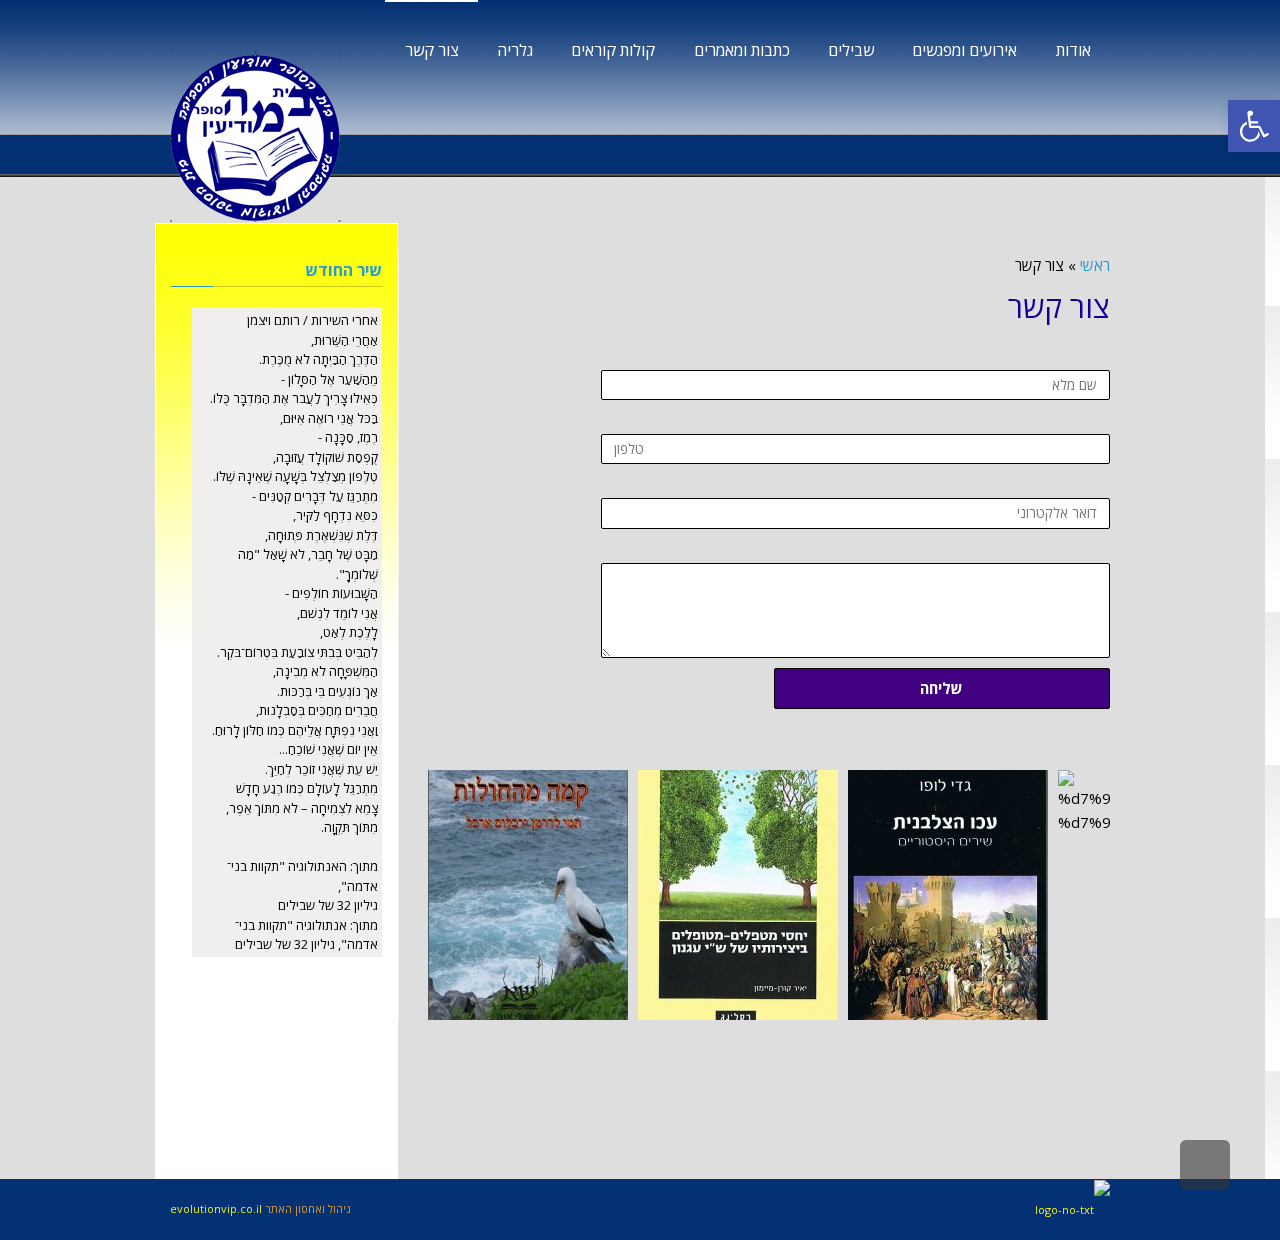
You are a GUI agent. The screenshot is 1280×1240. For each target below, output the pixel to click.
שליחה (941, 688)
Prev (444, 895)
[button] (1254, 126)
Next (1094, 895)
